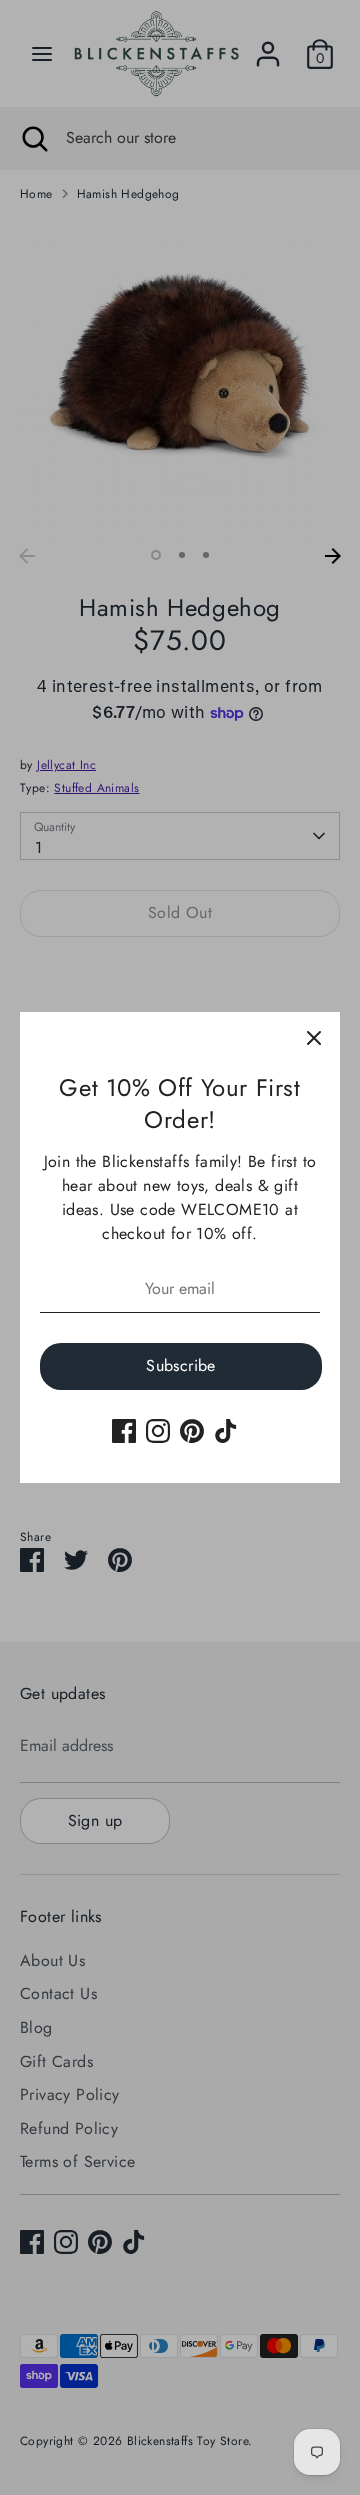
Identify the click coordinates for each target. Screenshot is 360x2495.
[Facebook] (124, 1431)
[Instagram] (158, 1431)
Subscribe (181, 1365)
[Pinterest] (192, 1431)
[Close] (314, 1038)
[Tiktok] (226, 1431)
